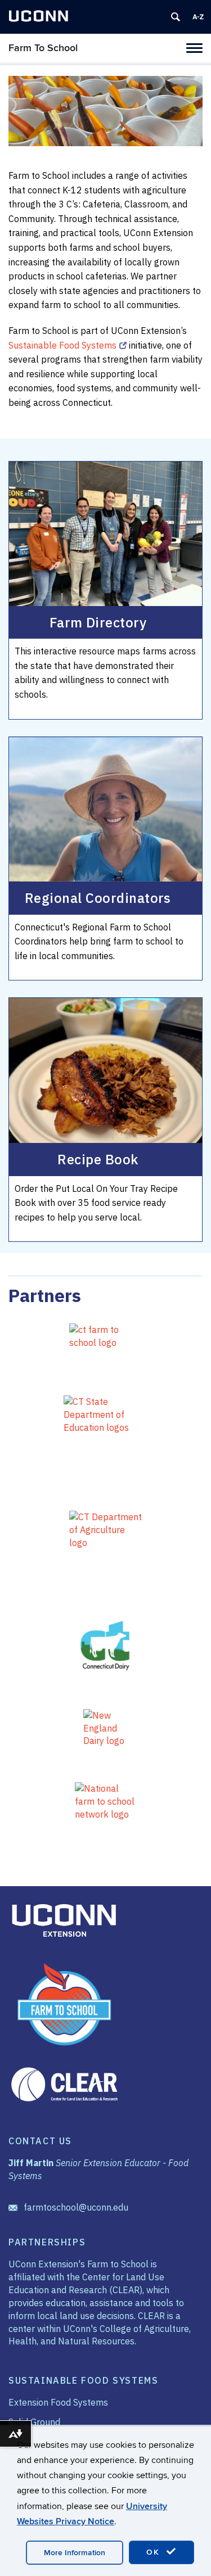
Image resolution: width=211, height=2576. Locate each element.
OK (155, 2552)
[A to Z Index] (198, 17)
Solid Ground (34, 2422)
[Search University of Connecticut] (176, 17)
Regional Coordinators (98, 898)
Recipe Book (98, 1159)
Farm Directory (98, 622)
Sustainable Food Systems (62, 345)
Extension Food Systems (58, 2402)
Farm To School (43, 48)
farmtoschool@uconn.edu (76, 2207)
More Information (75, 2553)
